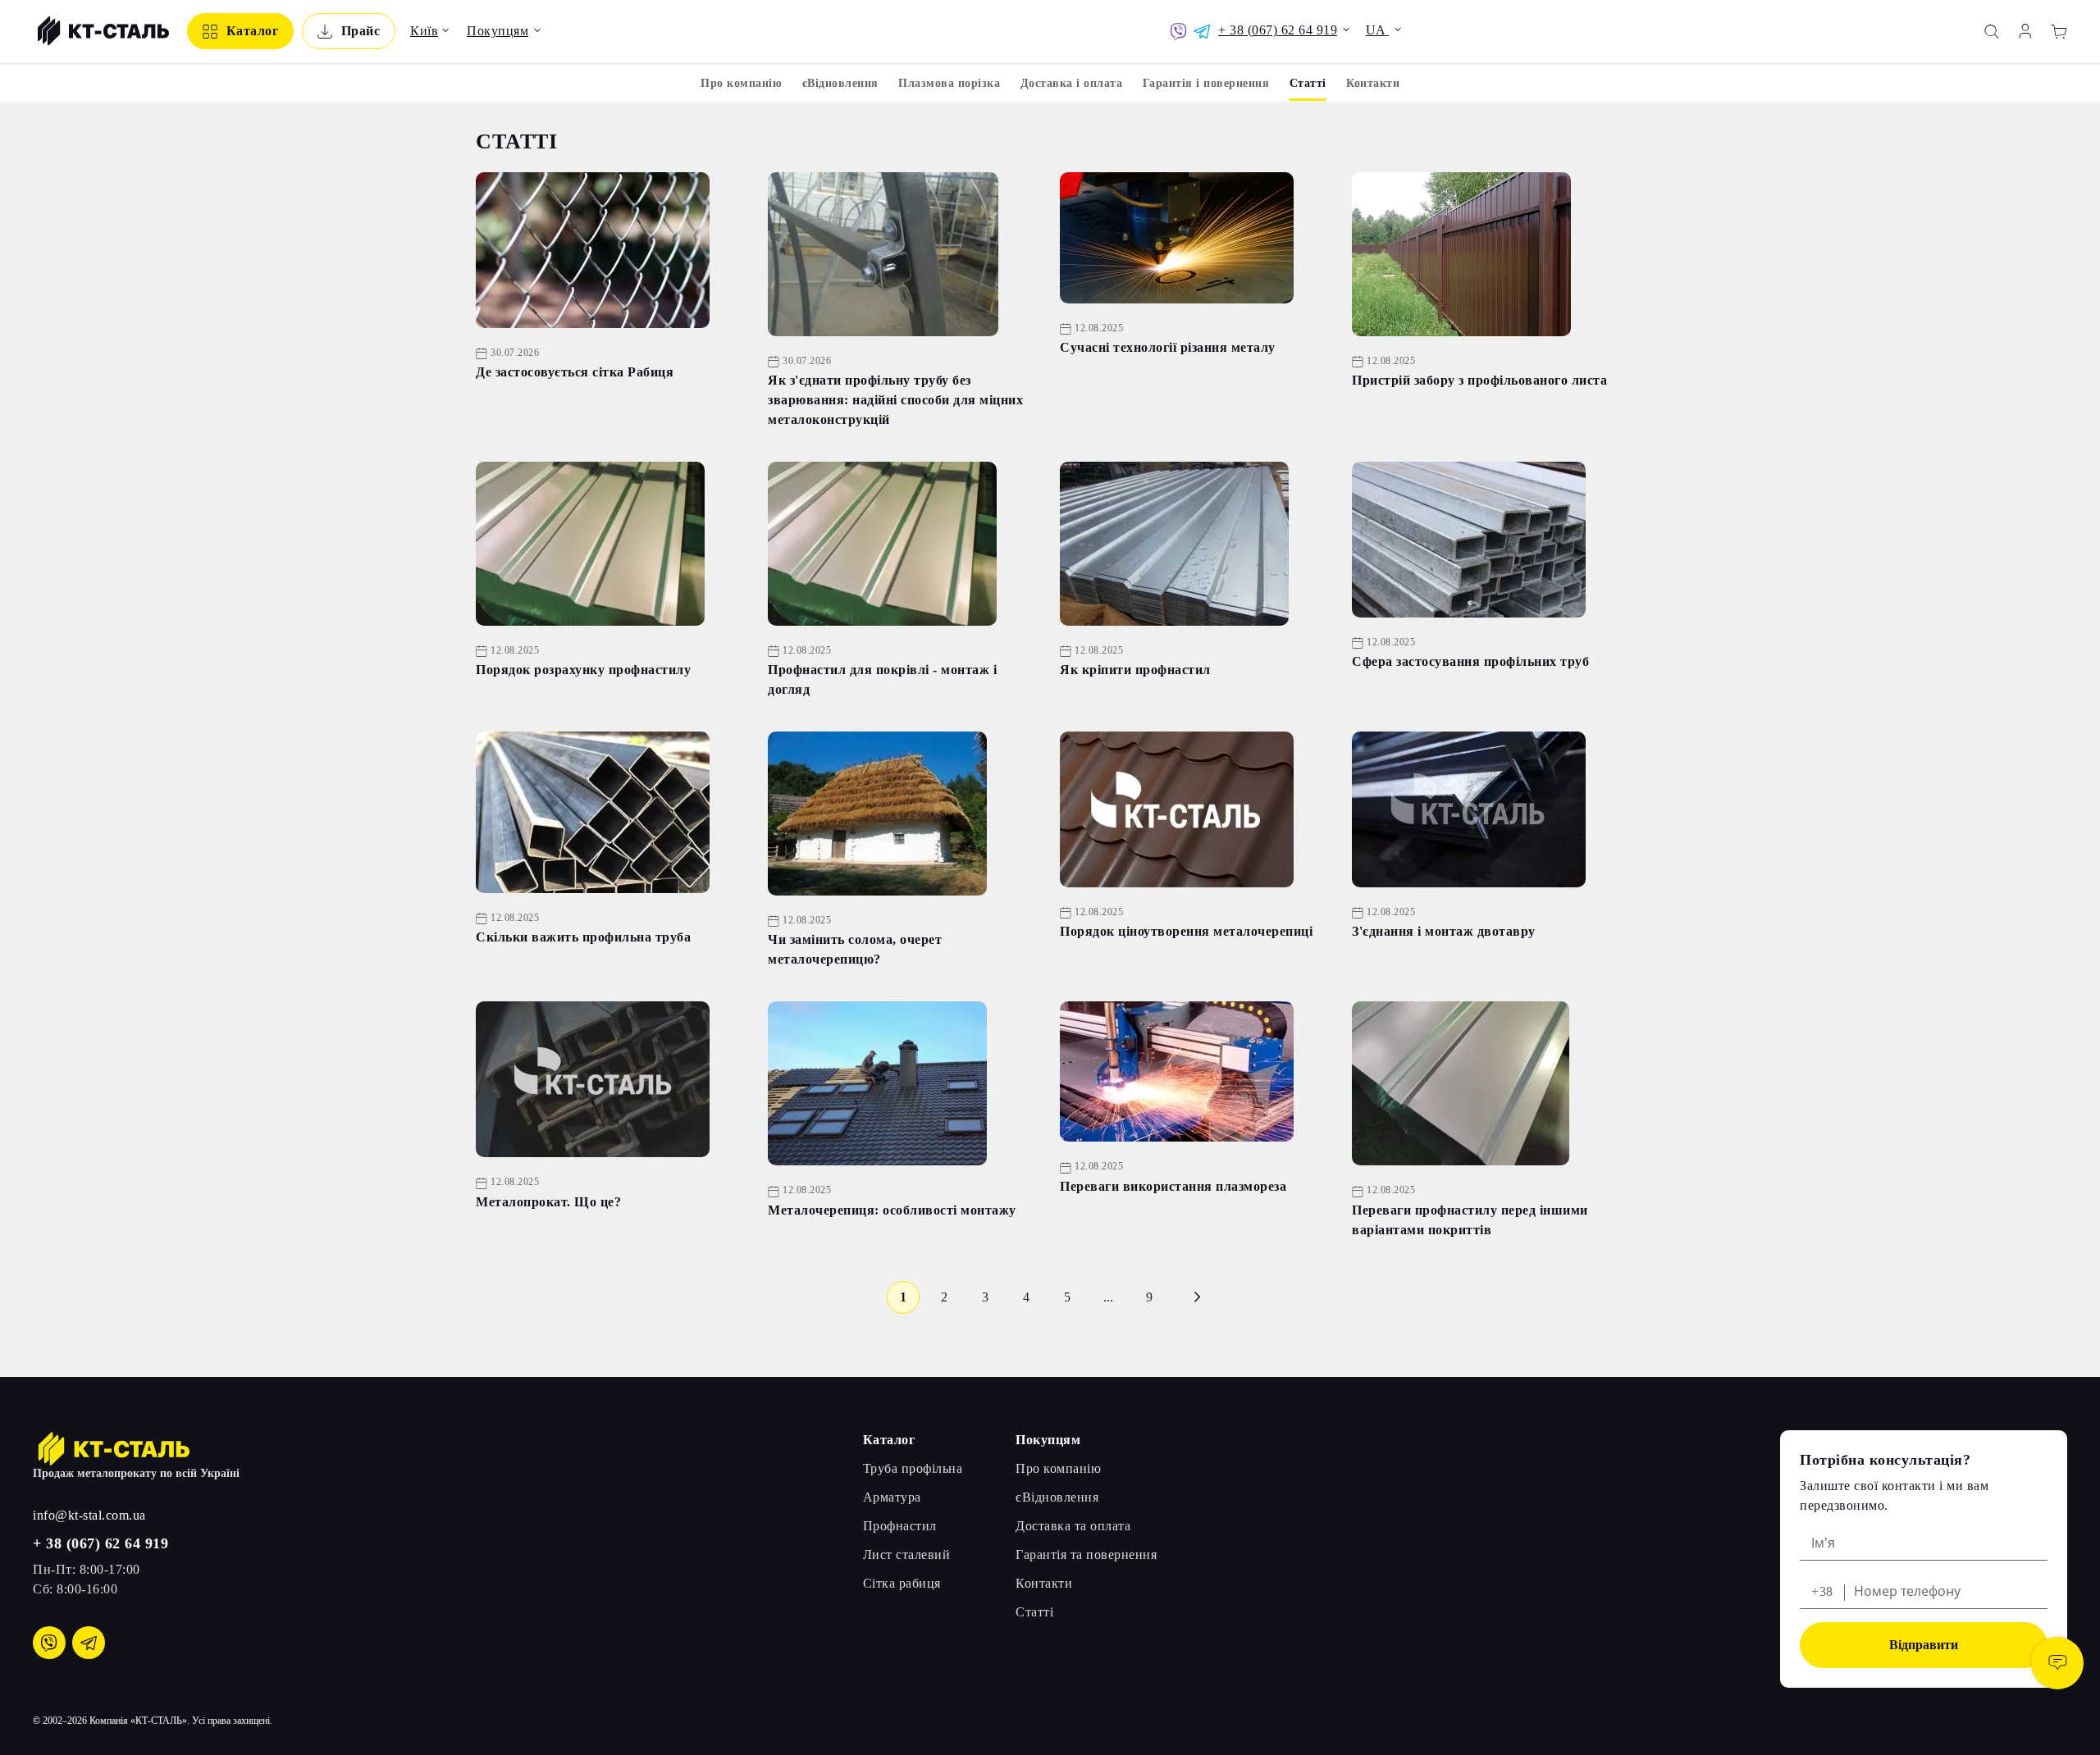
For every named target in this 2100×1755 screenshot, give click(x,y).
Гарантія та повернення (1086, 1554)
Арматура (892, 1497)
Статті (1034, 1612)
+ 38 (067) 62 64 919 (100, 1543)
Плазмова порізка (949, 83)
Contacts (2057, 1663)
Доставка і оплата (1072, 83)
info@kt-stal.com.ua (89, 1515)
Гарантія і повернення (1206, 83)
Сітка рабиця (902, 1583)
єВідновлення (840, 83)
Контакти (1373, 83)
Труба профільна (913, 1468)
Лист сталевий (907, 1554)
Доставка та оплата (1073, 1526)
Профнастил (900, 1526)
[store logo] (101, 31)
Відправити (1924, 1645)
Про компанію (741, 83)
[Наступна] (1197, 1297)
